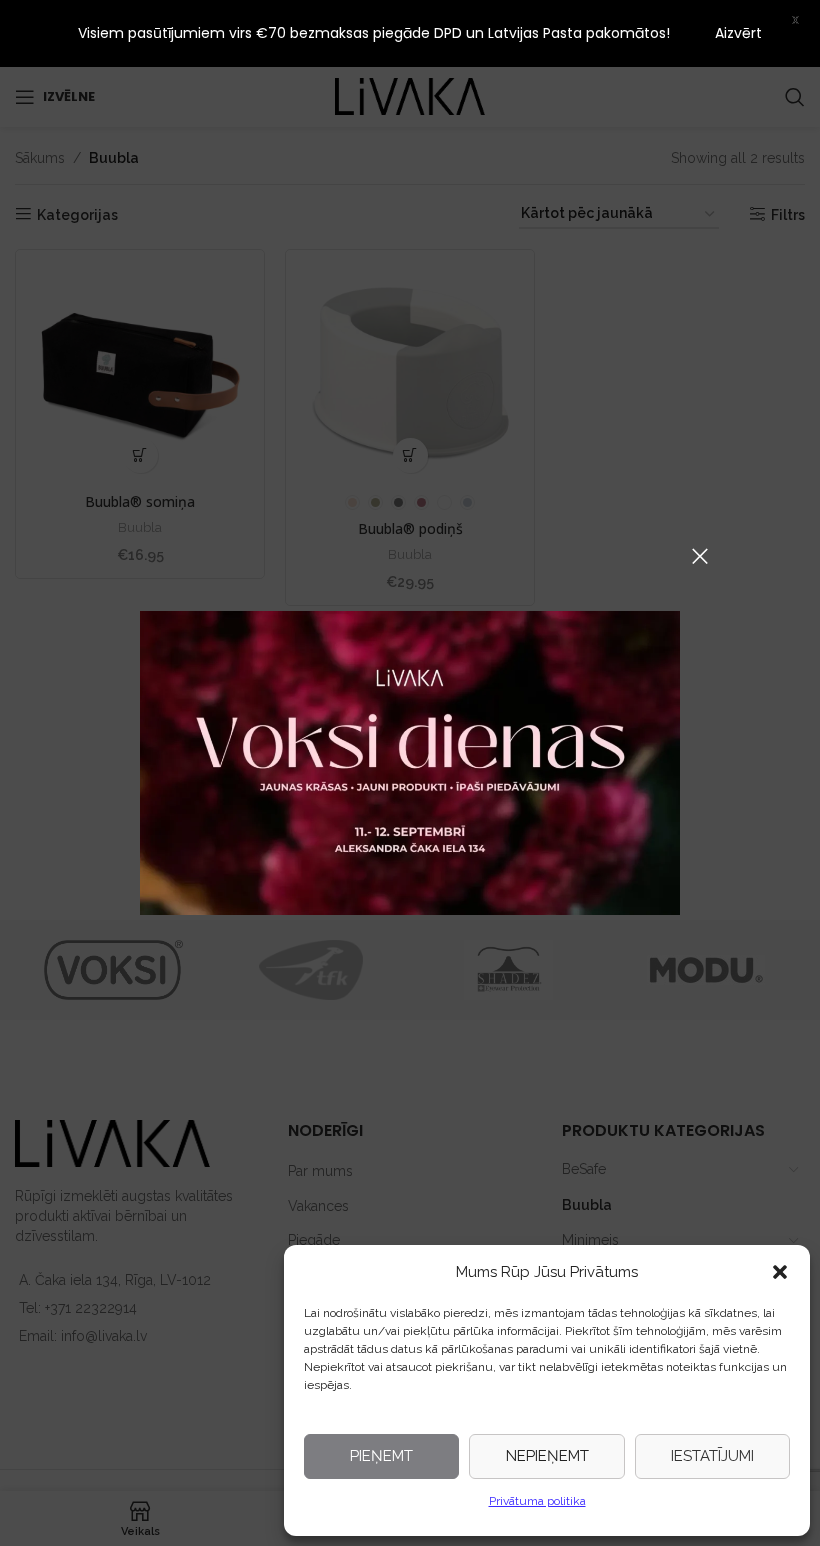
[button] (780, 1272)
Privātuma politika (537, 1501)
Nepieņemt (547, 1456)
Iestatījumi (712, 1456)
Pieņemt (381, 1456)
